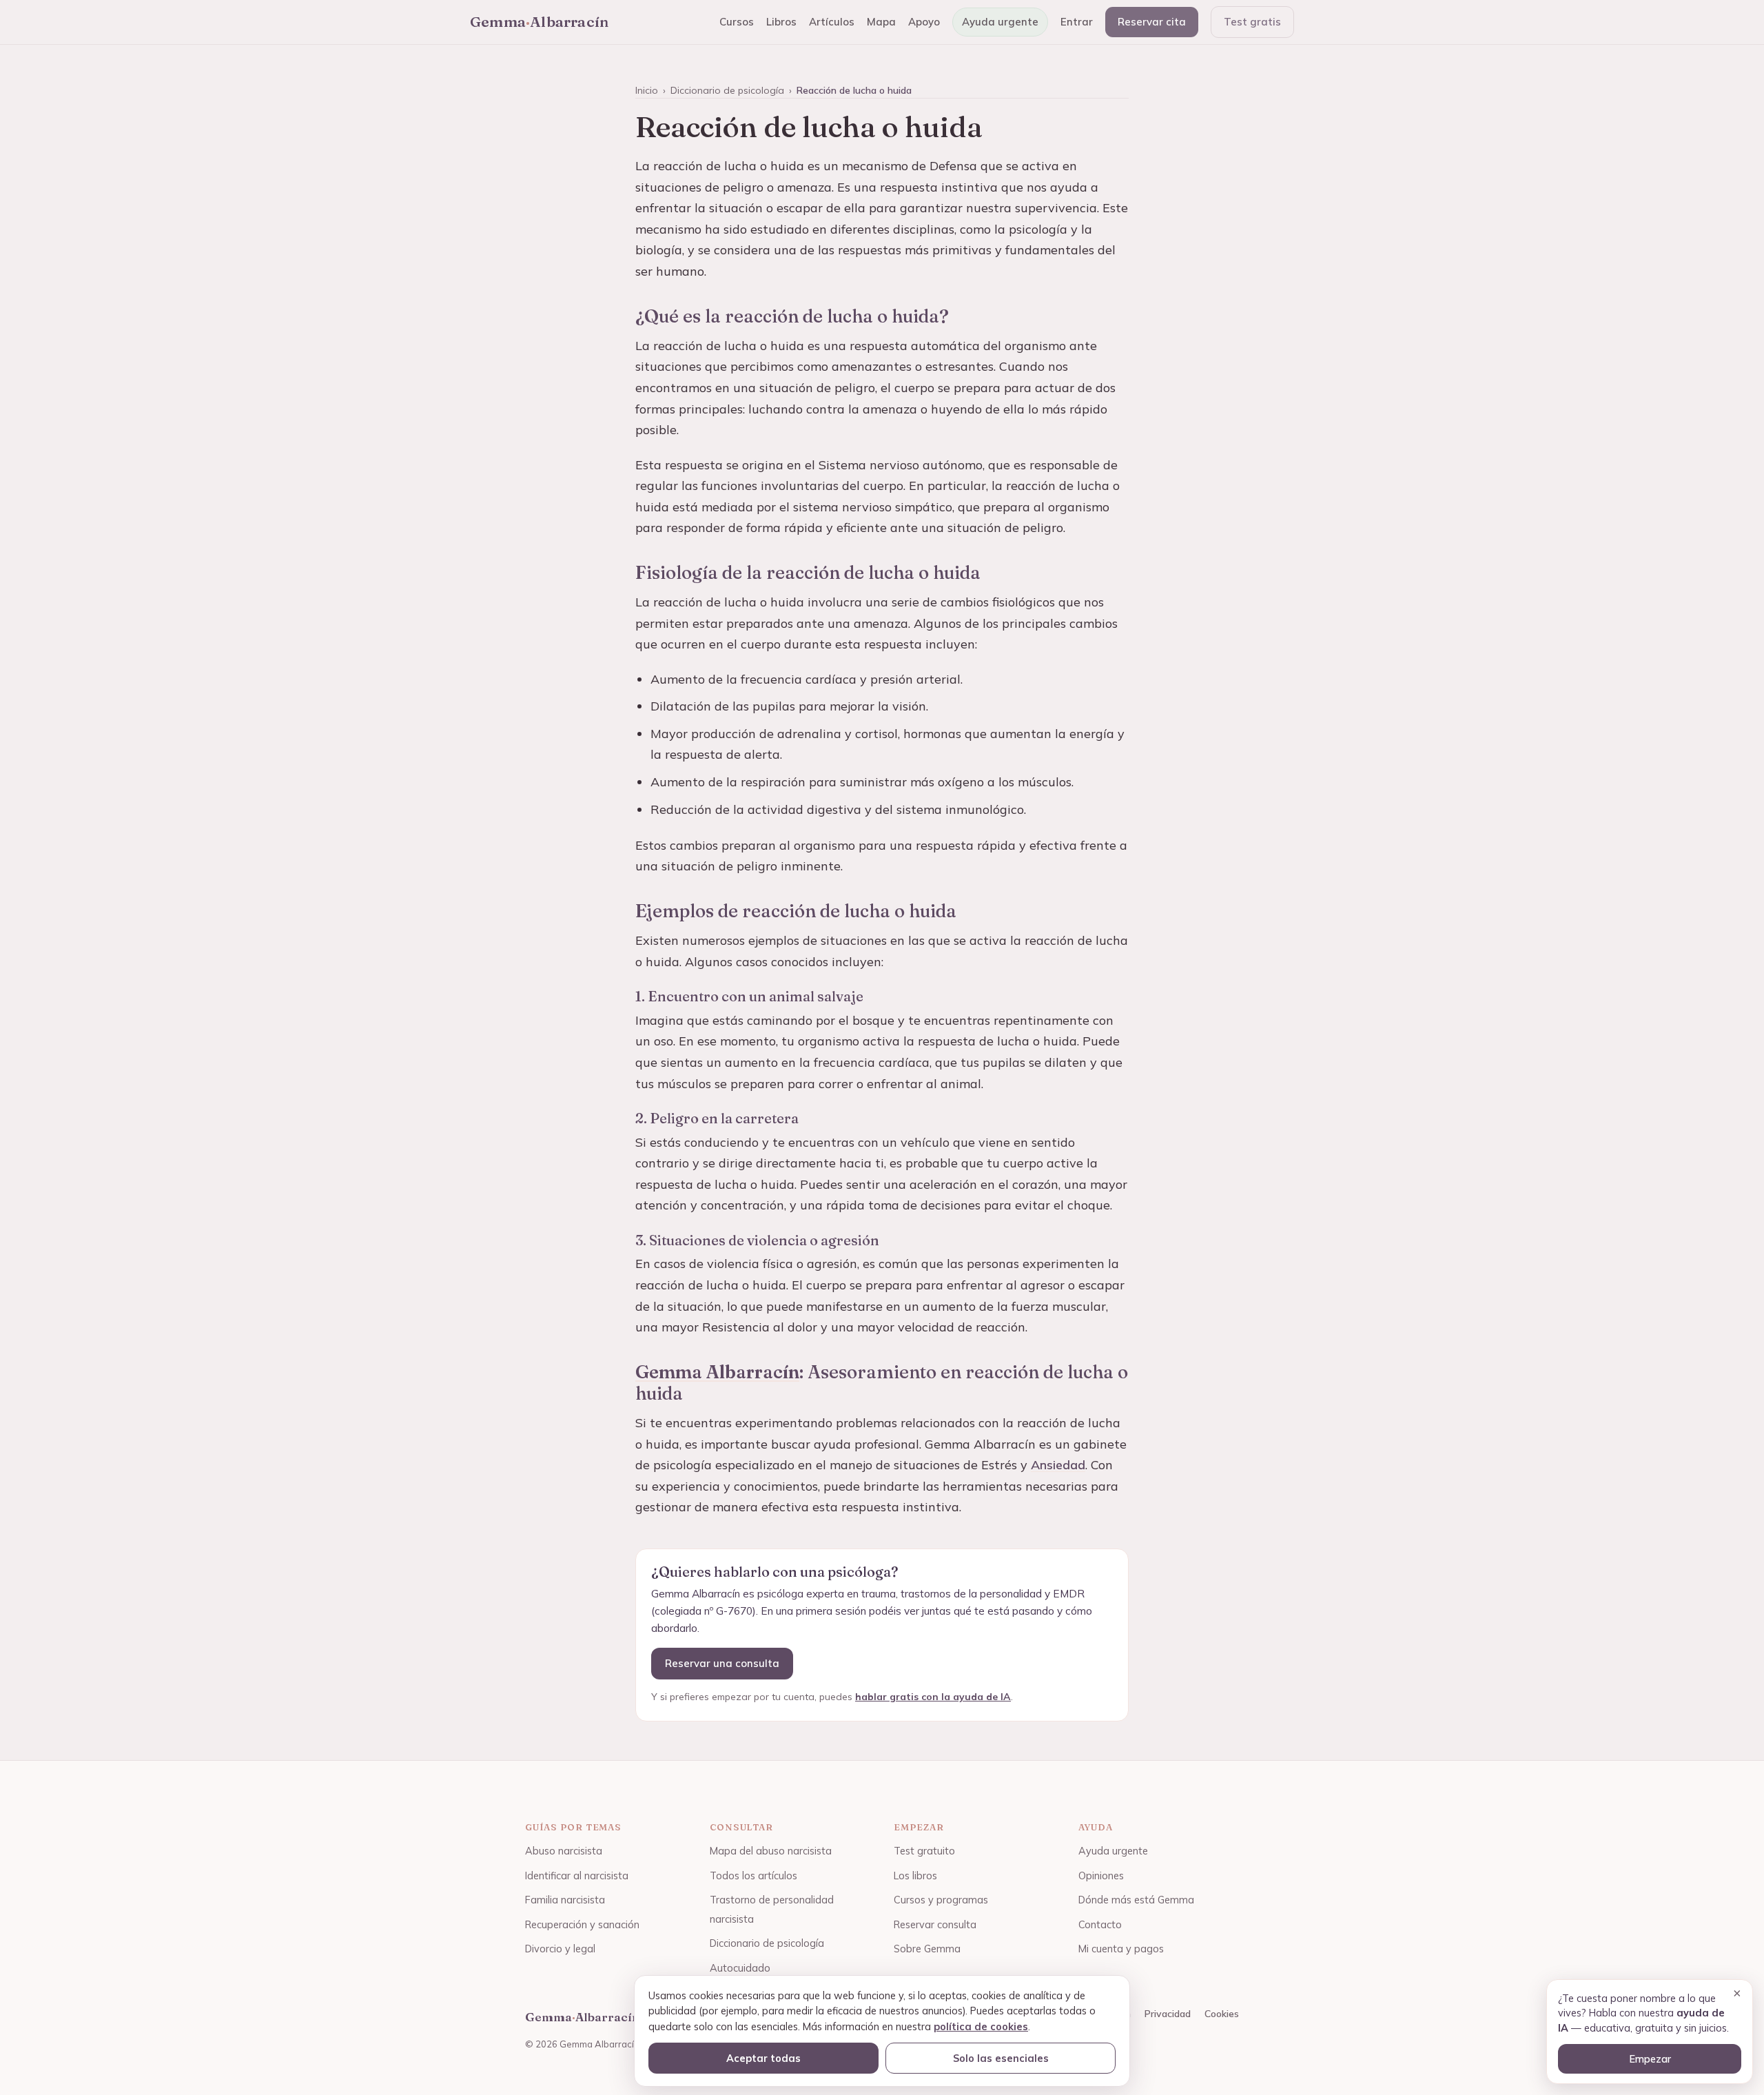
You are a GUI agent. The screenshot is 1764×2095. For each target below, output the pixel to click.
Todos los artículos (753, 1876)
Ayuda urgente (1000, 22)
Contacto (1100, 1924)
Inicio (647, 90)
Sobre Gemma (927, 1949)
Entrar (1077, 22)
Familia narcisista (565, 1900)
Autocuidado (740, 1968)
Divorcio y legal (560, 1949)
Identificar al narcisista (577, 1876)
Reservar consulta (935, 1924)
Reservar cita (1152, 22)
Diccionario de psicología (727, 90)
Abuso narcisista (564, 1851)
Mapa (881, 22)
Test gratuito (924, 1851)
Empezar (1650, 2059)
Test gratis (1252, 22)
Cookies (1222, 2014)
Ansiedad (1058, 1465)
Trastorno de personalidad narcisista (772, 1909)
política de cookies (981, 2026)
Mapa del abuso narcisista (771, 1851)
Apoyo (924, 22)
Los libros (915, 1876)
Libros (781, 22)
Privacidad (1168, 2014)
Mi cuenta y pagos (1121, 1949)
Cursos (737, 22)
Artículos (832, 22)
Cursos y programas (941, 1900)
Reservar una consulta (722, 1663)
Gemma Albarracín (717, 1372)
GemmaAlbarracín (539, 21)
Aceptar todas (763, 2058)
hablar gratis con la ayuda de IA (933, 1697)
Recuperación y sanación (582, 1924)
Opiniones (1101, 1876)
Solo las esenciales (1001, 2058)
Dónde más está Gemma (1136, 1900)
